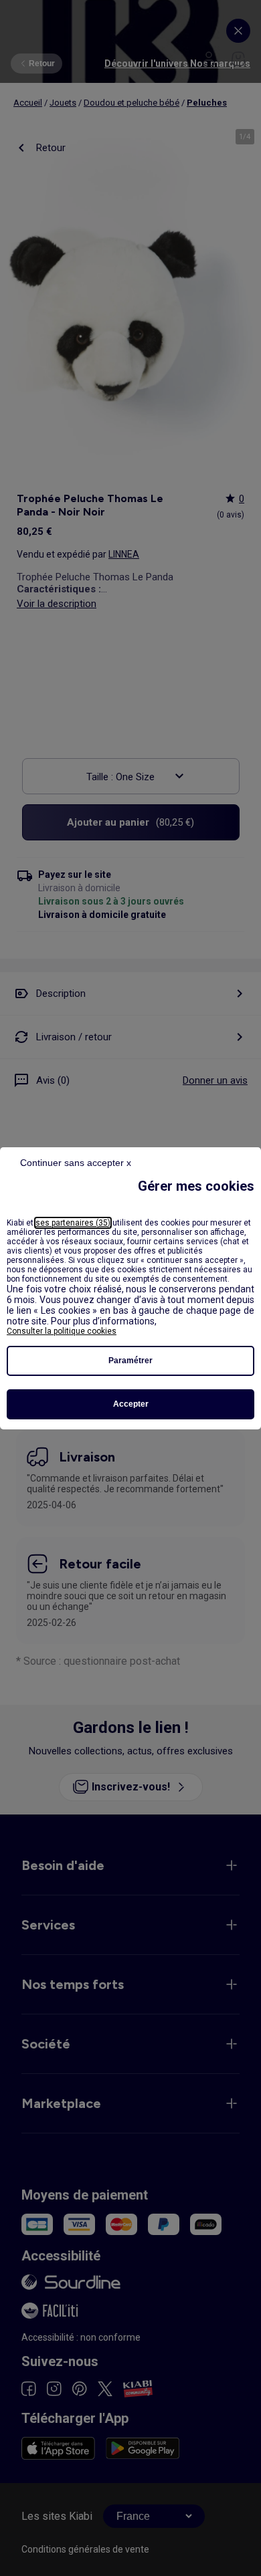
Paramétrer (130, 1361)
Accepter (131, 1404)
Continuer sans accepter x (76, 1163)
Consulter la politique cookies (62, 1331)
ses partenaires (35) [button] (73, 1223)
